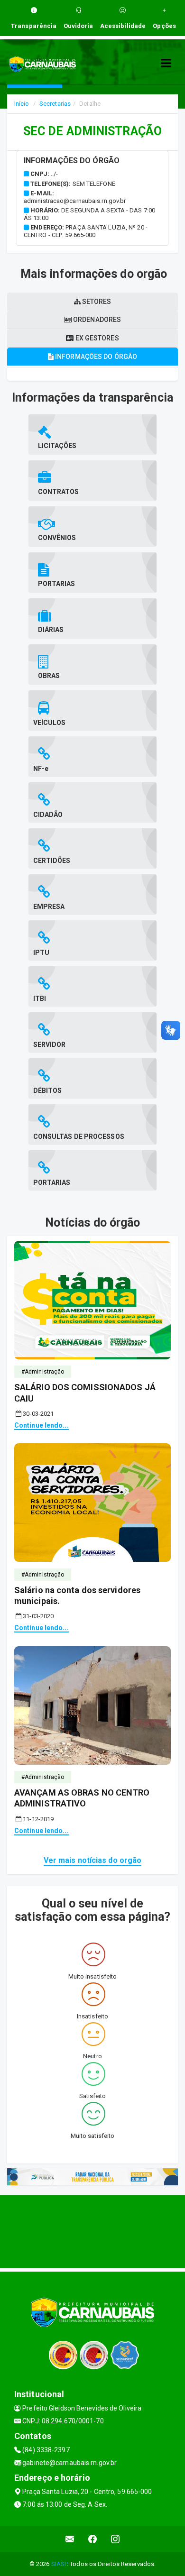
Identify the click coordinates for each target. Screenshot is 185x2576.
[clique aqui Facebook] (93, 2539)
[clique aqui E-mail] (70, 2539)
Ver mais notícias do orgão (93, 1860)
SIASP (59, 2564)
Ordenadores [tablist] (96, 320)
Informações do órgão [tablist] (95, 357)
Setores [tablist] (96, 302)
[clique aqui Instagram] (116, 2539)
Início (22, 104)
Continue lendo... (42, 1425)
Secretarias (55, 104)
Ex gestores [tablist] (96, 338)
